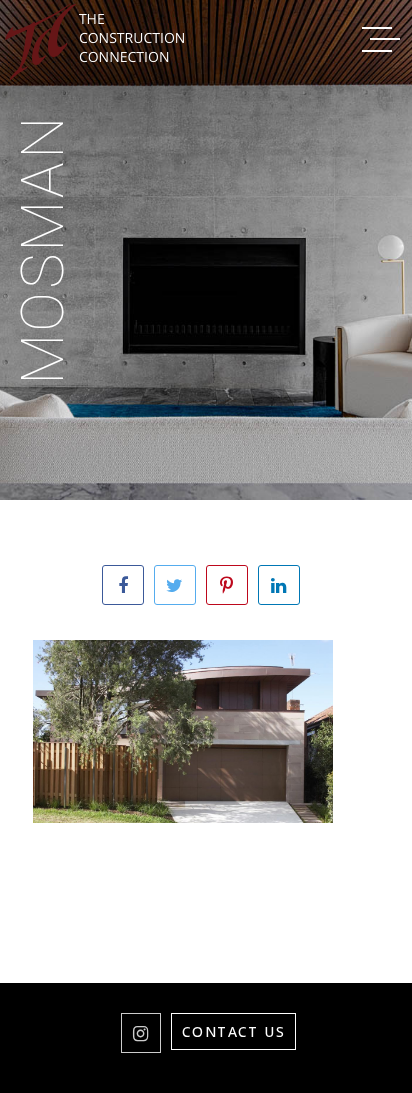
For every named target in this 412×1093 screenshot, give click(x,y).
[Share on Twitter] (175, 585)
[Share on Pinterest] (227, 585)
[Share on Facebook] (123, 585)
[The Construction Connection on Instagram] (141, 1033)
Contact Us (233, 1031)
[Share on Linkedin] (279, 585)
